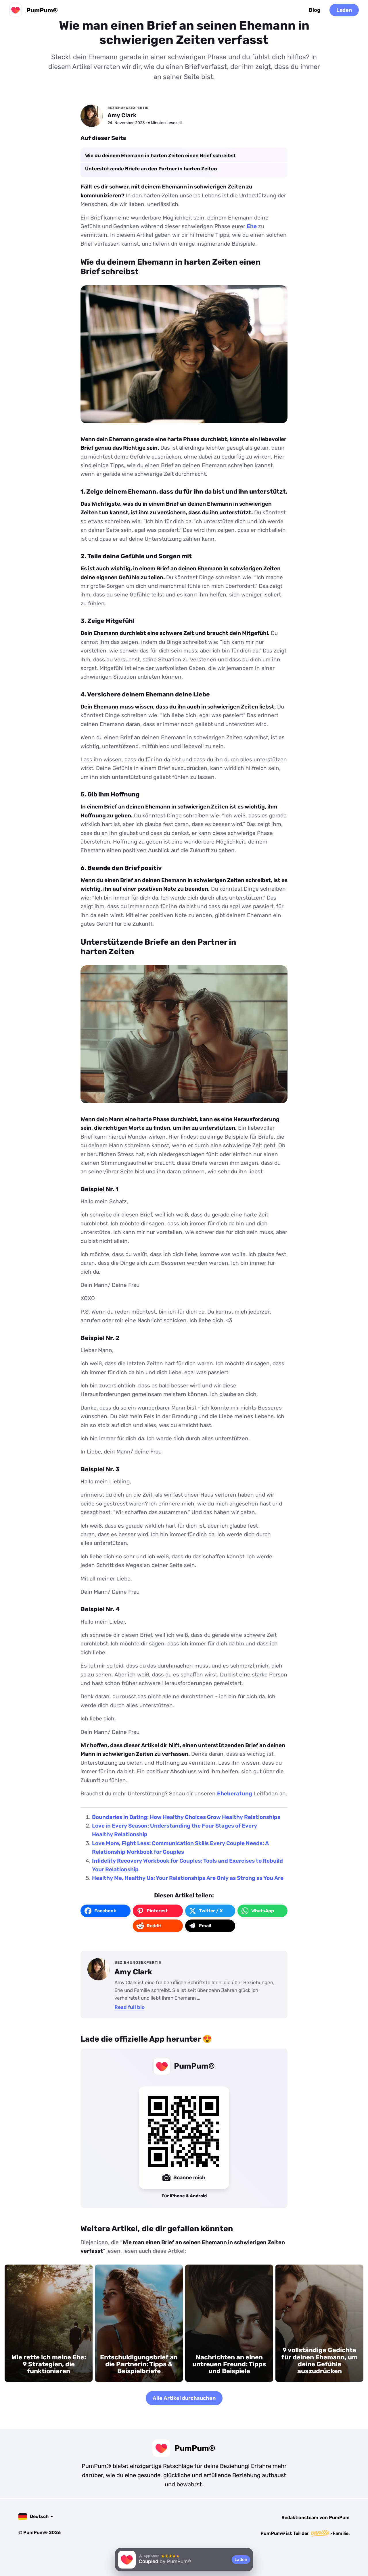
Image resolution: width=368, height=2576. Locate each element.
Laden (344, 10)
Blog (315, 10)
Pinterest (157, 1911)
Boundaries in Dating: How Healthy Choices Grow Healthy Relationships (186, 1817)
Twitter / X (211, 1911)
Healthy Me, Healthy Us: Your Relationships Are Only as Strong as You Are (188, 1878)
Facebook (105, 1911)
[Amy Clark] (92, 116)
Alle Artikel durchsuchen (184, 2398)
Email (205, 1926)
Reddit (154, 1926)
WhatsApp (263, 1911)
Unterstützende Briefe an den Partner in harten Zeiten (151, 169)
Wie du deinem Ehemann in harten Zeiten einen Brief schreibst (160, 155)
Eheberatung (235, 1794)
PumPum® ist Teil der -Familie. (305, 2533)
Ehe (252, 226)
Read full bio (130, 2007)
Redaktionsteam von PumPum (316, 2518)
